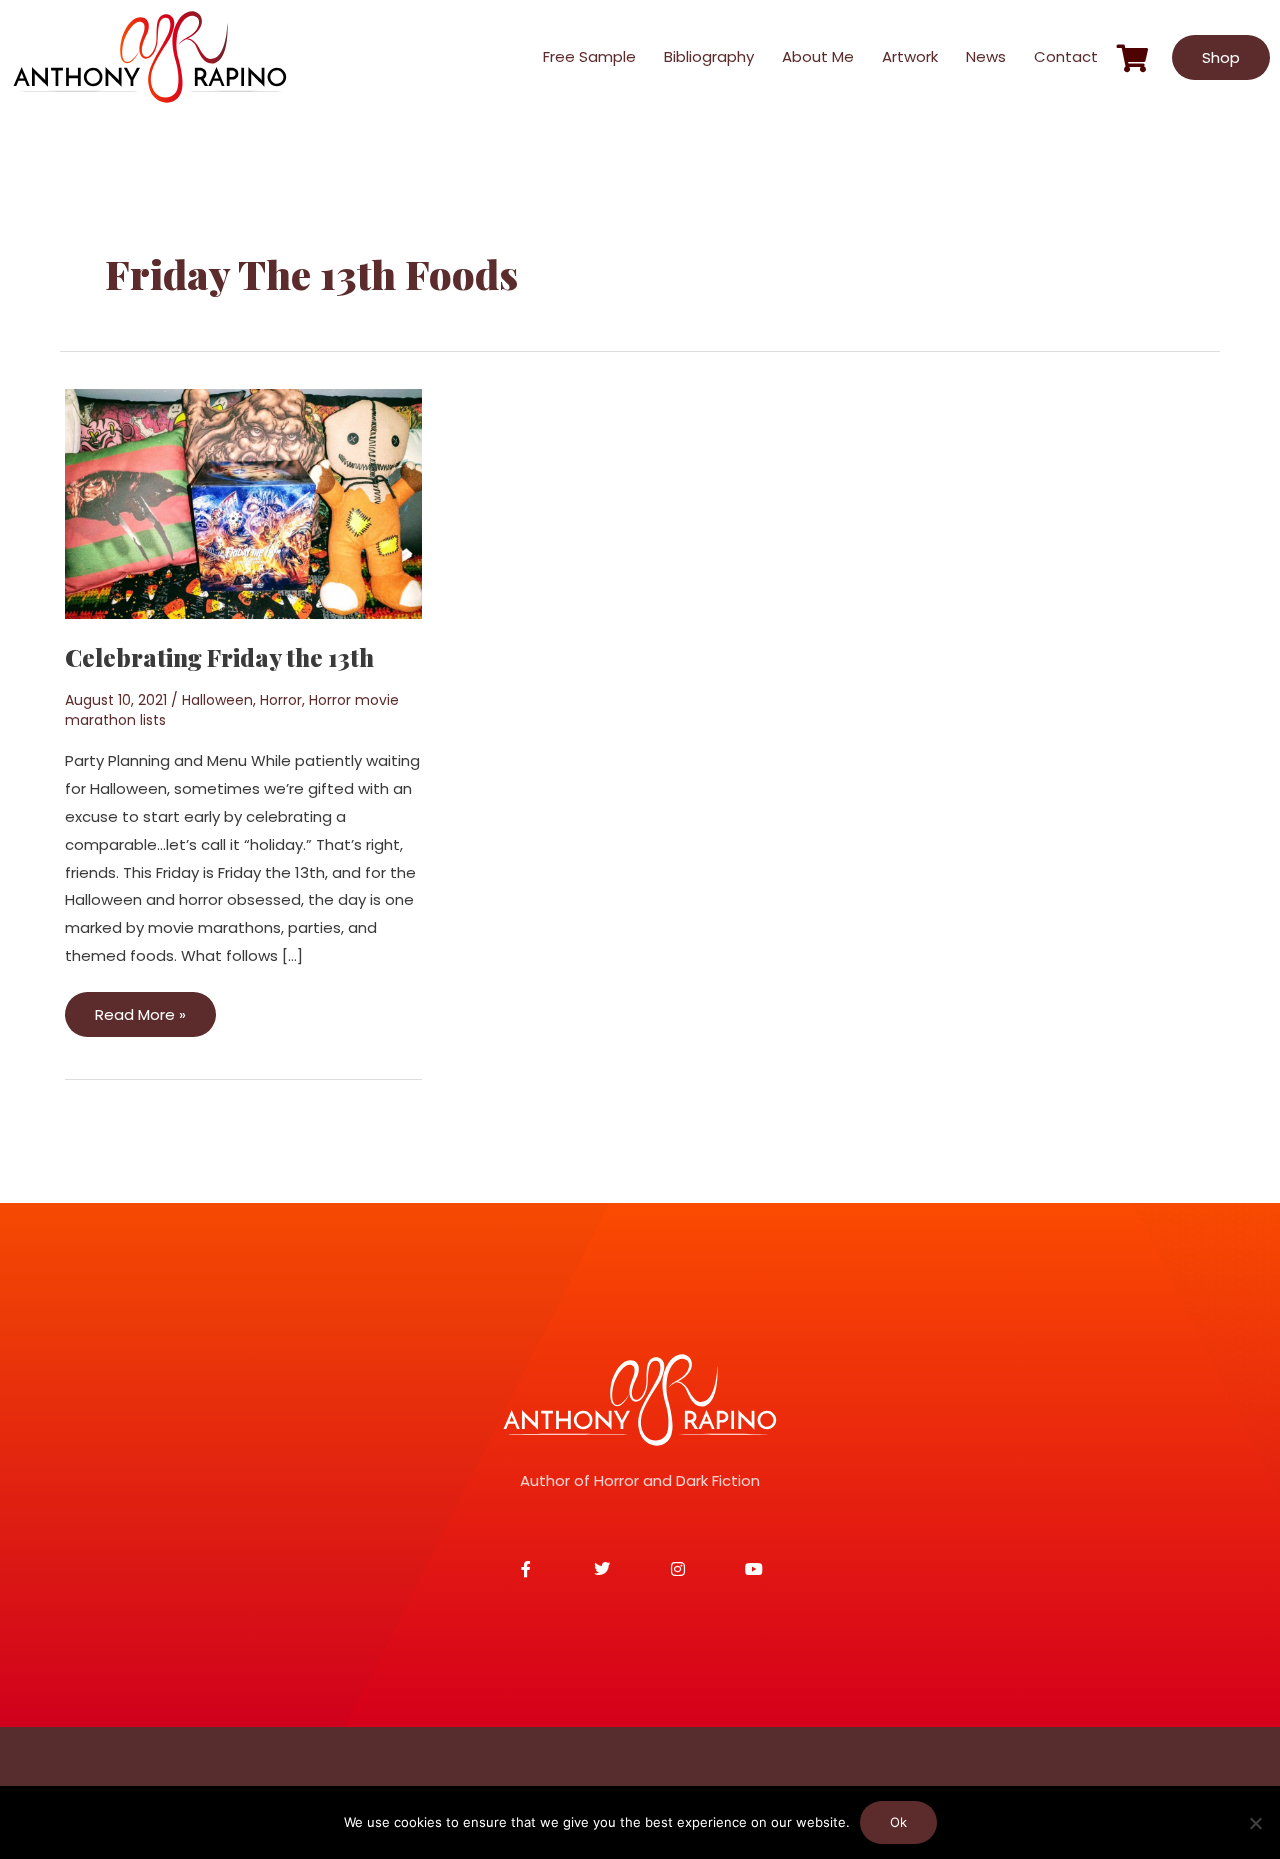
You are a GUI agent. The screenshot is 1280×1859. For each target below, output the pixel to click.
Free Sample (589, 56)
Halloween (217, 700)
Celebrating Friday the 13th (219, 657)
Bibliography (709, 56)
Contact (1066, 56)
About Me (818, 56)
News (986, 56)
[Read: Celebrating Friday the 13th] (243, 502)
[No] (1255, 1823)
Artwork (910, 56)
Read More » (140, 1008)
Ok (898, 1822)
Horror (281, 700)
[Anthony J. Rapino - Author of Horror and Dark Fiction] (640, 1400)
